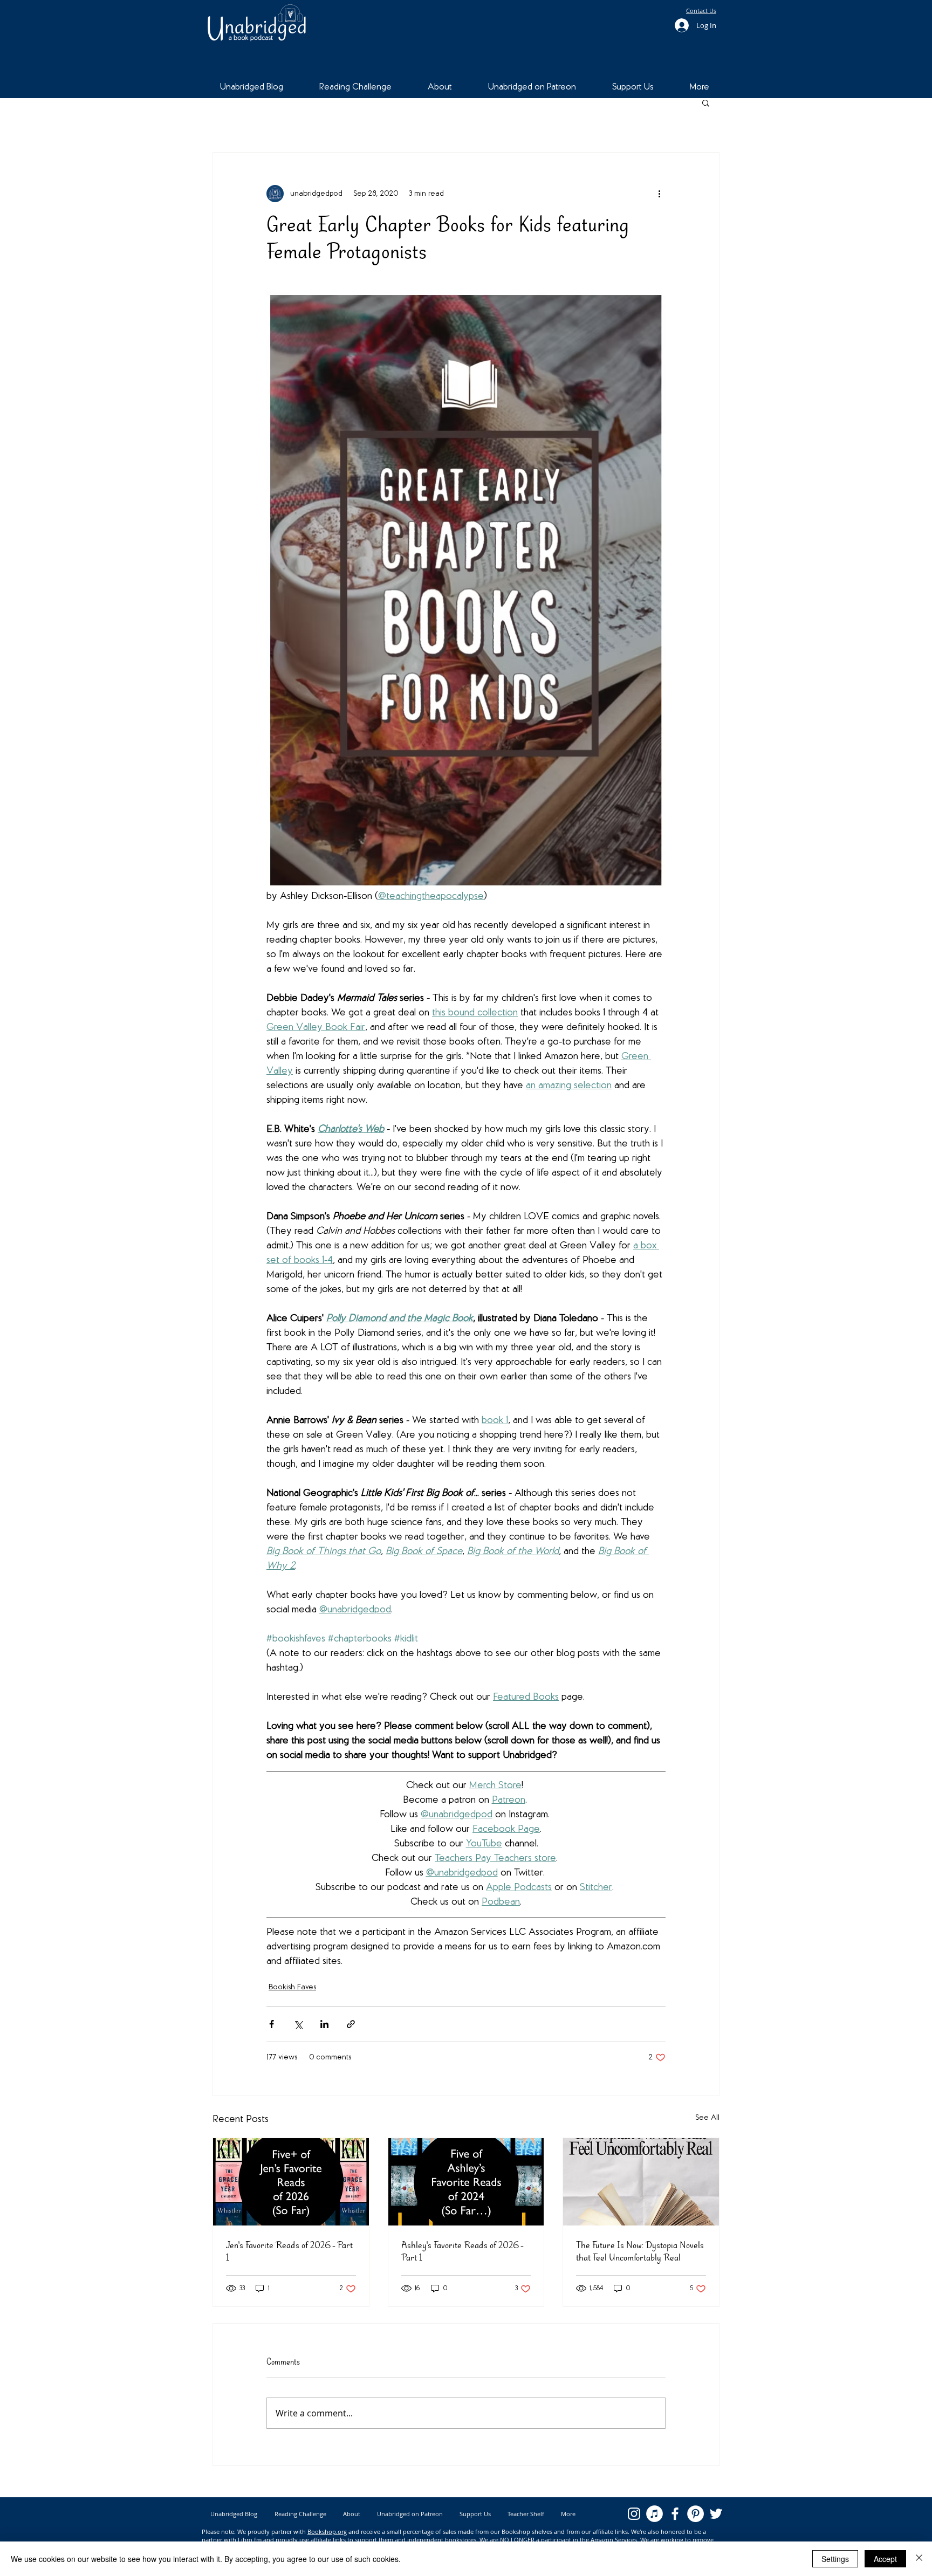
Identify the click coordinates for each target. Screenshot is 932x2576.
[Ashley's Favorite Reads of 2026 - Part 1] (466, 2182)
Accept (885, 2559)
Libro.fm (250, 2540)
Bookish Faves (292, 1987)
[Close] (919, 2559)
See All (707, 2118)
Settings (835, 2559)
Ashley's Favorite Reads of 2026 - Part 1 (462, 2251)
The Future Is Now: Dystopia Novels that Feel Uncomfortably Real (640, 2251)
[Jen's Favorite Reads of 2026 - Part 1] (291, 2182)
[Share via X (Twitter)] (298, 2024)
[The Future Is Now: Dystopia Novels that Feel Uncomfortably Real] (641, 2182)
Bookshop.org (327, 2532)
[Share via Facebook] (272, 2024)
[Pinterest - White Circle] (695, 2514)
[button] (706, 102)
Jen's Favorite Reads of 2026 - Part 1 (289, 2251)
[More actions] (659, 194)
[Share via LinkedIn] (324, 2024)
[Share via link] (351, 2024)
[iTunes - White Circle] (655, 2514)
